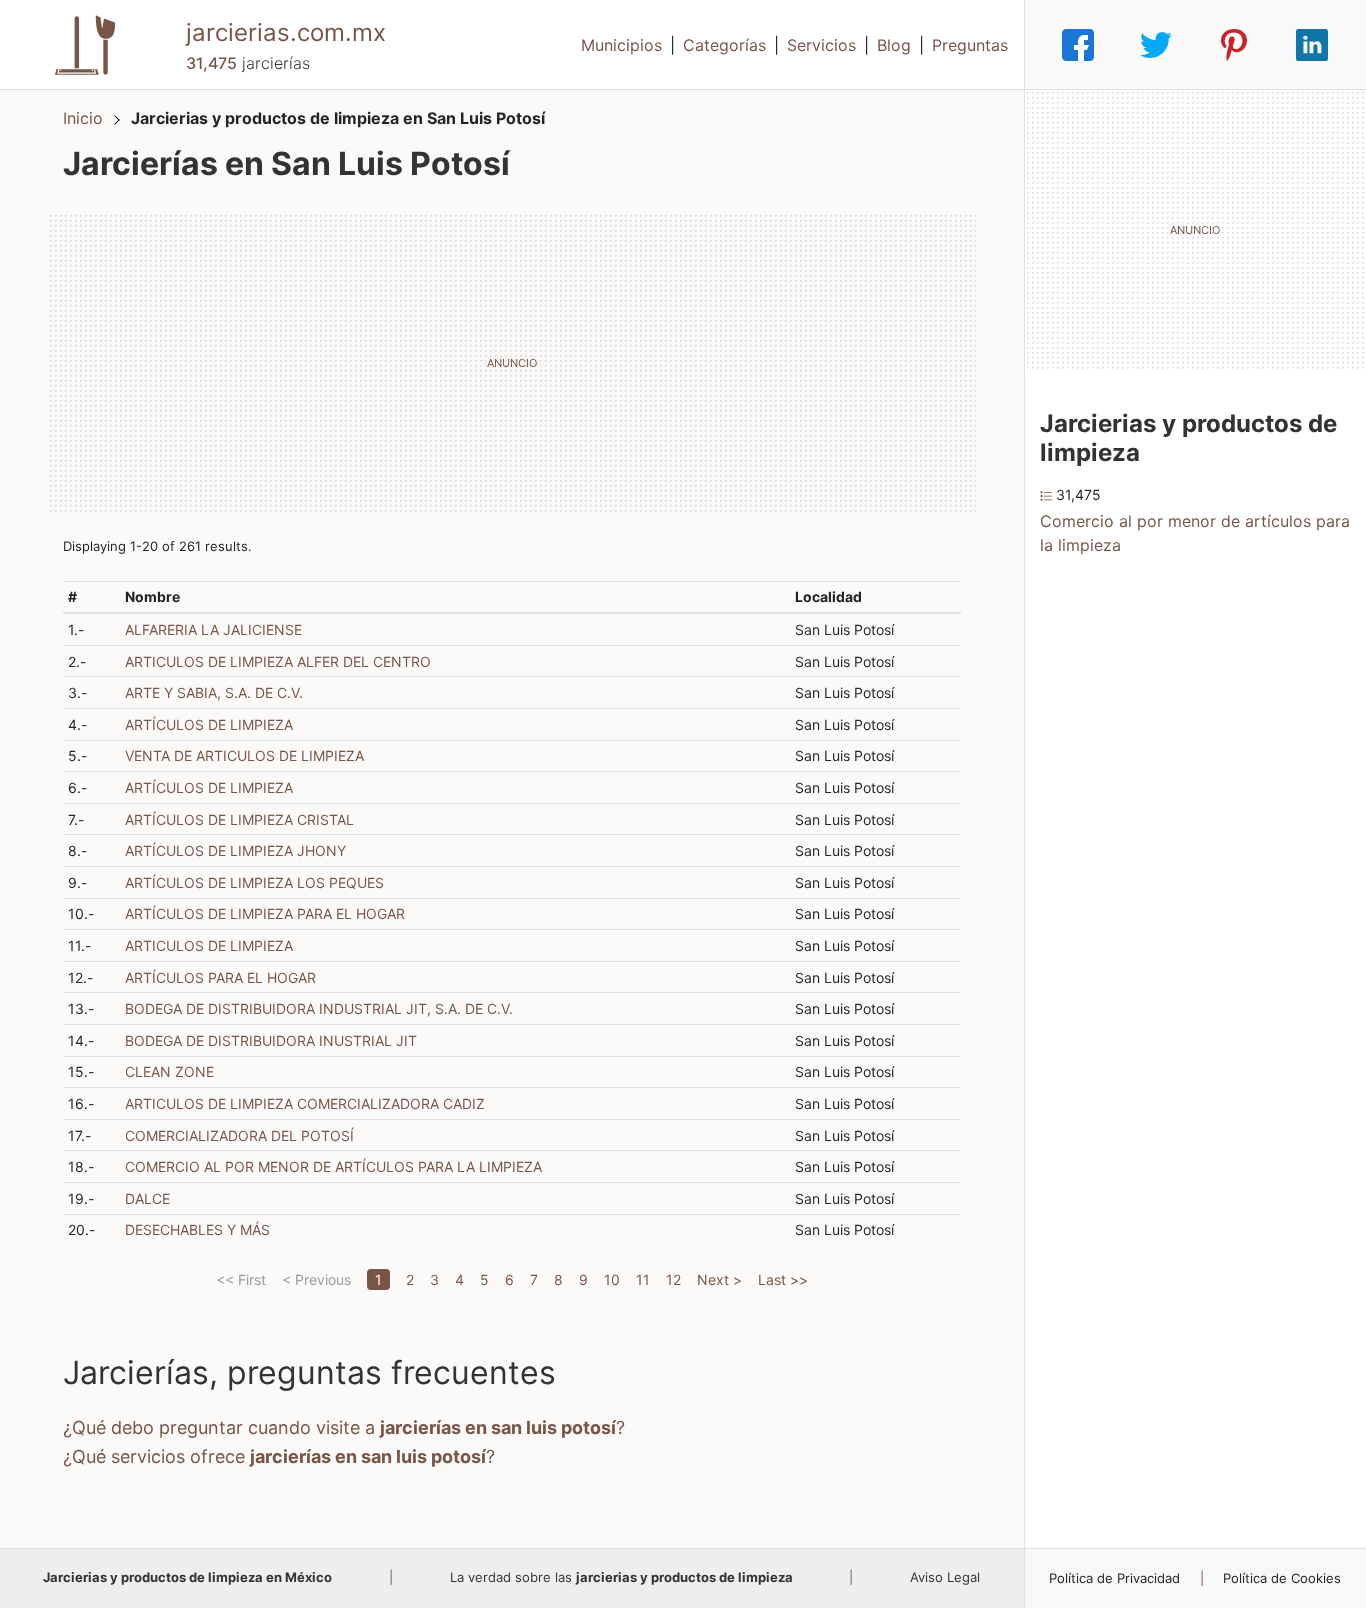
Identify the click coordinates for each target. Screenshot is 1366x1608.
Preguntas (970, 45)
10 (612, 1279)
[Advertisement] (512, 363)
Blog (894, 45)
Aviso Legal (945, 1577)
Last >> (783, 1279)
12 (673, 1279)
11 (643, 1279)
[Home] (85, 43)
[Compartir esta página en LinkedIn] (1312, 45)
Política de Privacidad (1114, 1578)
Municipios (621, 45)
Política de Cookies (1282, 1578)
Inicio (83, 118)
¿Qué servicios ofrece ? (279, 1456)
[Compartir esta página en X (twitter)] (1156, 45)
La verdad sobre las (621, 1577)
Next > (719, 1279)
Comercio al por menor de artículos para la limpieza (1195, 533)
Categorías (724, 45)
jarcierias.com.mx (286, 32)
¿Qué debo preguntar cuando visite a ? (344, 1427)
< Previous (316, 1279)
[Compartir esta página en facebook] (1078, 45)
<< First (241, 1279)
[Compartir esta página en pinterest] (1234, 45)
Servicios (821, 45)
